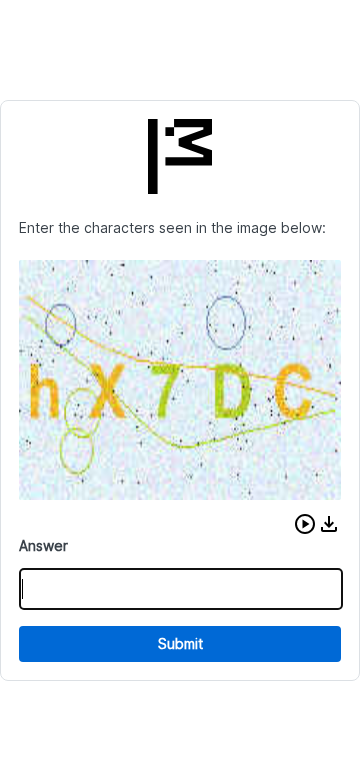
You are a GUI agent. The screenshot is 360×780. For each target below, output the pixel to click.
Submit (180, 643)
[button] (305, 524)
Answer (43, 545)
